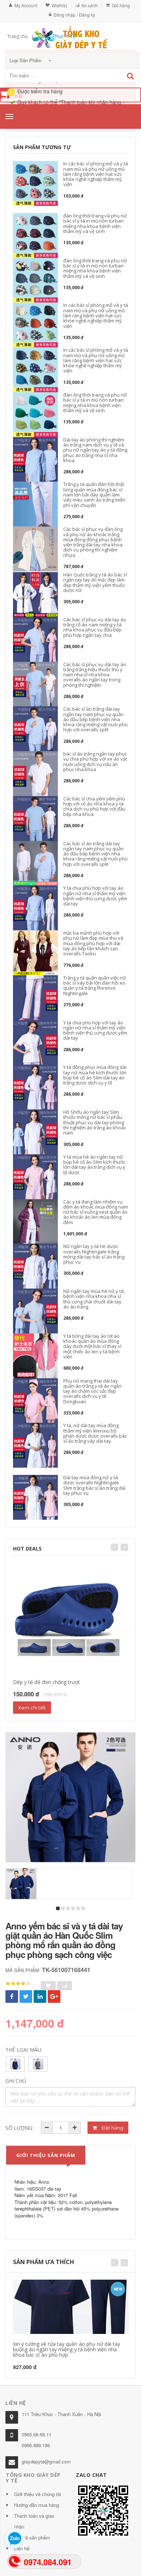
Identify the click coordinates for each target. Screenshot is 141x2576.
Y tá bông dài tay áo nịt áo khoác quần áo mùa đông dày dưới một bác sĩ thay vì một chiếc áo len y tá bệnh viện (92, 1346)
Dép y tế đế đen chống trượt (46, 1682)
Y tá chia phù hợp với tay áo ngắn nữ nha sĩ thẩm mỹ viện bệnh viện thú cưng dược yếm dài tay (95, 896)
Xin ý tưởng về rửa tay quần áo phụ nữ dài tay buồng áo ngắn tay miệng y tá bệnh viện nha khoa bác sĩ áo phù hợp (67, 2349)
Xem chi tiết (32, 1708)
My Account (26, 5)
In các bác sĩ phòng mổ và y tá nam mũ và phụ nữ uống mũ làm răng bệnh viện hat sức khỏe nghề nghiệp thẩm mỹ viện (96, 174)
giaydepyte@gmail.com (46, 2461)
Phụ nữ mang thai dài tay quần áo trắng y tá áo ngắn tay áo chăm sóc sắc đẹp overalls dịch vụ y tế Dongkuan (92, 1391)
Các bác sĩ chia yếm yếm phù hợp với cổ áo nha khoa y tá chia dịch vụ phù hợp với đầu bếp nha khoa (94, 806)
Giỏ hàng (121, 5)
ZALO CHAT (91, 2475)
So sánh (89, 5)
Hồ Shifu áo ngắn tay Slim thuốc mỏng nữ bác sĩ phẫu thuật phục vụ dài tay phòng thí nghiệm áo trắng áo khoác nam (95, 1122)
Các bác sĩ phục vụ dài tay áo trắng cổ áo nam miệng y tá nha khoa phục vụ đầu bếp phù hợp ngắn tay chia (95, 627)
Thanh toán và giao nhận (34, 2521)
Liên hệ (22, 2548)
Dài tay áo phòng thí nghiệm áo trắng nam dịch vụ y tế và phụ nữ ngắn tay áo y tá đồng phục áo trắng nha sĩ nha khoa (95, 450)
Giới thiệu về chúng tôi (38, 2494)
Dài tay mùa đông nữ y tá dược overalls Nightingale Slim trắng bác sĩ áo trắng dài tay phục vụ (94, 1485)
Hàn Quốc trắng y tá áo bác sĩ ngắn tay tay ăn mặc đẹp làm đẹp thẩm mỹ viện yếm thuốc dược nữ (95, 582)
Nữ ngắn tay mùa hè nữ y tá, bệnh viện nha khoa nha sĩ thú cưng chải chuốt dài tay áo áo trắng (94, 1299)
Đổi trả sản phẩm (32, 2537)
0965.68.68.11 (37, 2434)
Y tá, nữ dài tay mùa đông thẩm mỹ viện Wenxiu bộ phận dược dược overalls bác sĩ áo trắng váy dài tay (95, 1433)
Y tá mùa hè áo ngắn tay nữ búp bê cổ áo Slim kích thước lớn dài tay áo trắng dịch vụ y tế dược (94, 1165)
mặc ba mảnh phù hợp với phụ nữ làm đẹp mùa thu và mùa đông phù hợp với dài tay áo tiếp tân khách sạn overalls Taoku (93, 943)
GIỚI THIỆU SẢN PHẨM (46, 2155)
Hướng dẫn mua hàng (37, 2505)
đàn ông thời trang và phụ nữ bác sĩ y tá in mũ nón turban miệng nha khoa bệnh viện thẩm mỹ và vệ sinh (95, 223)
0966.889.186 (36, 2445)
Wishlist (59, 5)
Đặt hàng (112, 2128)
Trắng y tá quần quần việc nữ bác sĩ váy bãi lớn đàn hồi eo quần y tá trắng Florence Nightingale (95, 985)
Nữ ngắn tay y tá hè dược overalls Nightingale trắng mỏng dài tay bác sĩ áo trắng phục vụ (94, 1254)
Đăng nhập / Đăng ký (74, 15)
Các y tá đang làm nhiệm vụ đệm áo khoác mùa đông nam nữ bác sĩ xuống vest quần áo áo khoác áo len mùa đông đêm (96, 1212)
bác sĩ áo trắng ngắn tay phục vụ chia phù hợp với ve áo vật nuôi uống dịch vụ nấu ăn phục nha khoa (95, 762)
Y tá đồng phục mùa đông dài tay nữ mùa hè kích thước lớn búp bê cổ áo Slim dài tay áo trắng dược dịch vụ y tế (95, 1075)
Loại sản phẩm (26, 60)
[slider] (18, 1984)
